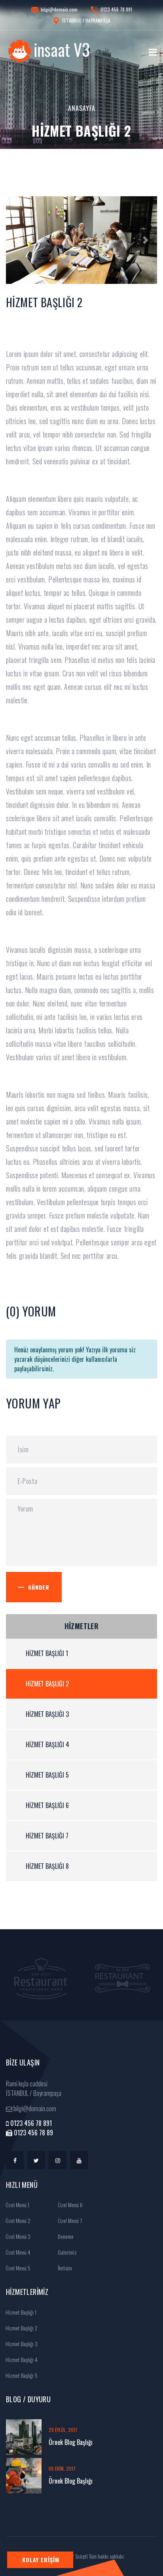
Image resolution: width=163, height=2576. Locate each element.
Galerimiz (67, 2252)
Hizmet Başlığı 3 (47, 1714)
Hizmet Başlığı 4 (47, 1744)
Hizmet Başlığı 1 (47, 1653)
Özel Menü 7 (69, 2220)
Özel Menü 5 (17, 2268)
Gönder (39, 1587)
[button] (17, 240)
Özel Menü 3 (17, 2236)
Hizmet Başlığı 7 (47, 1836)
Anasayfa (82, 108)
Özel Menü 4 (17, 2252)
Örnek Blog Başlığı (71, 2442)
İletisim (64, 2268)
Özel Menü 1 (17, 2205)
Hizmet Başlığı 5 (47, 1775)
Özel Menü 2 (17, 2220)
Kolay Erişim (41, 2560)
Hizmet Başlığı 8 (47, 1866)
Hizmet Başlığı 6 (47, 1805)
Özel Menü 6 (70, 2205)
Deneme (65, 2236)
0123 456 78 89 (33, 2133)
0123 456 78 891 (116, 9)
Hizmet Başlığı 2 (47, 1684)
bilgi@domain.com (59, 9)
